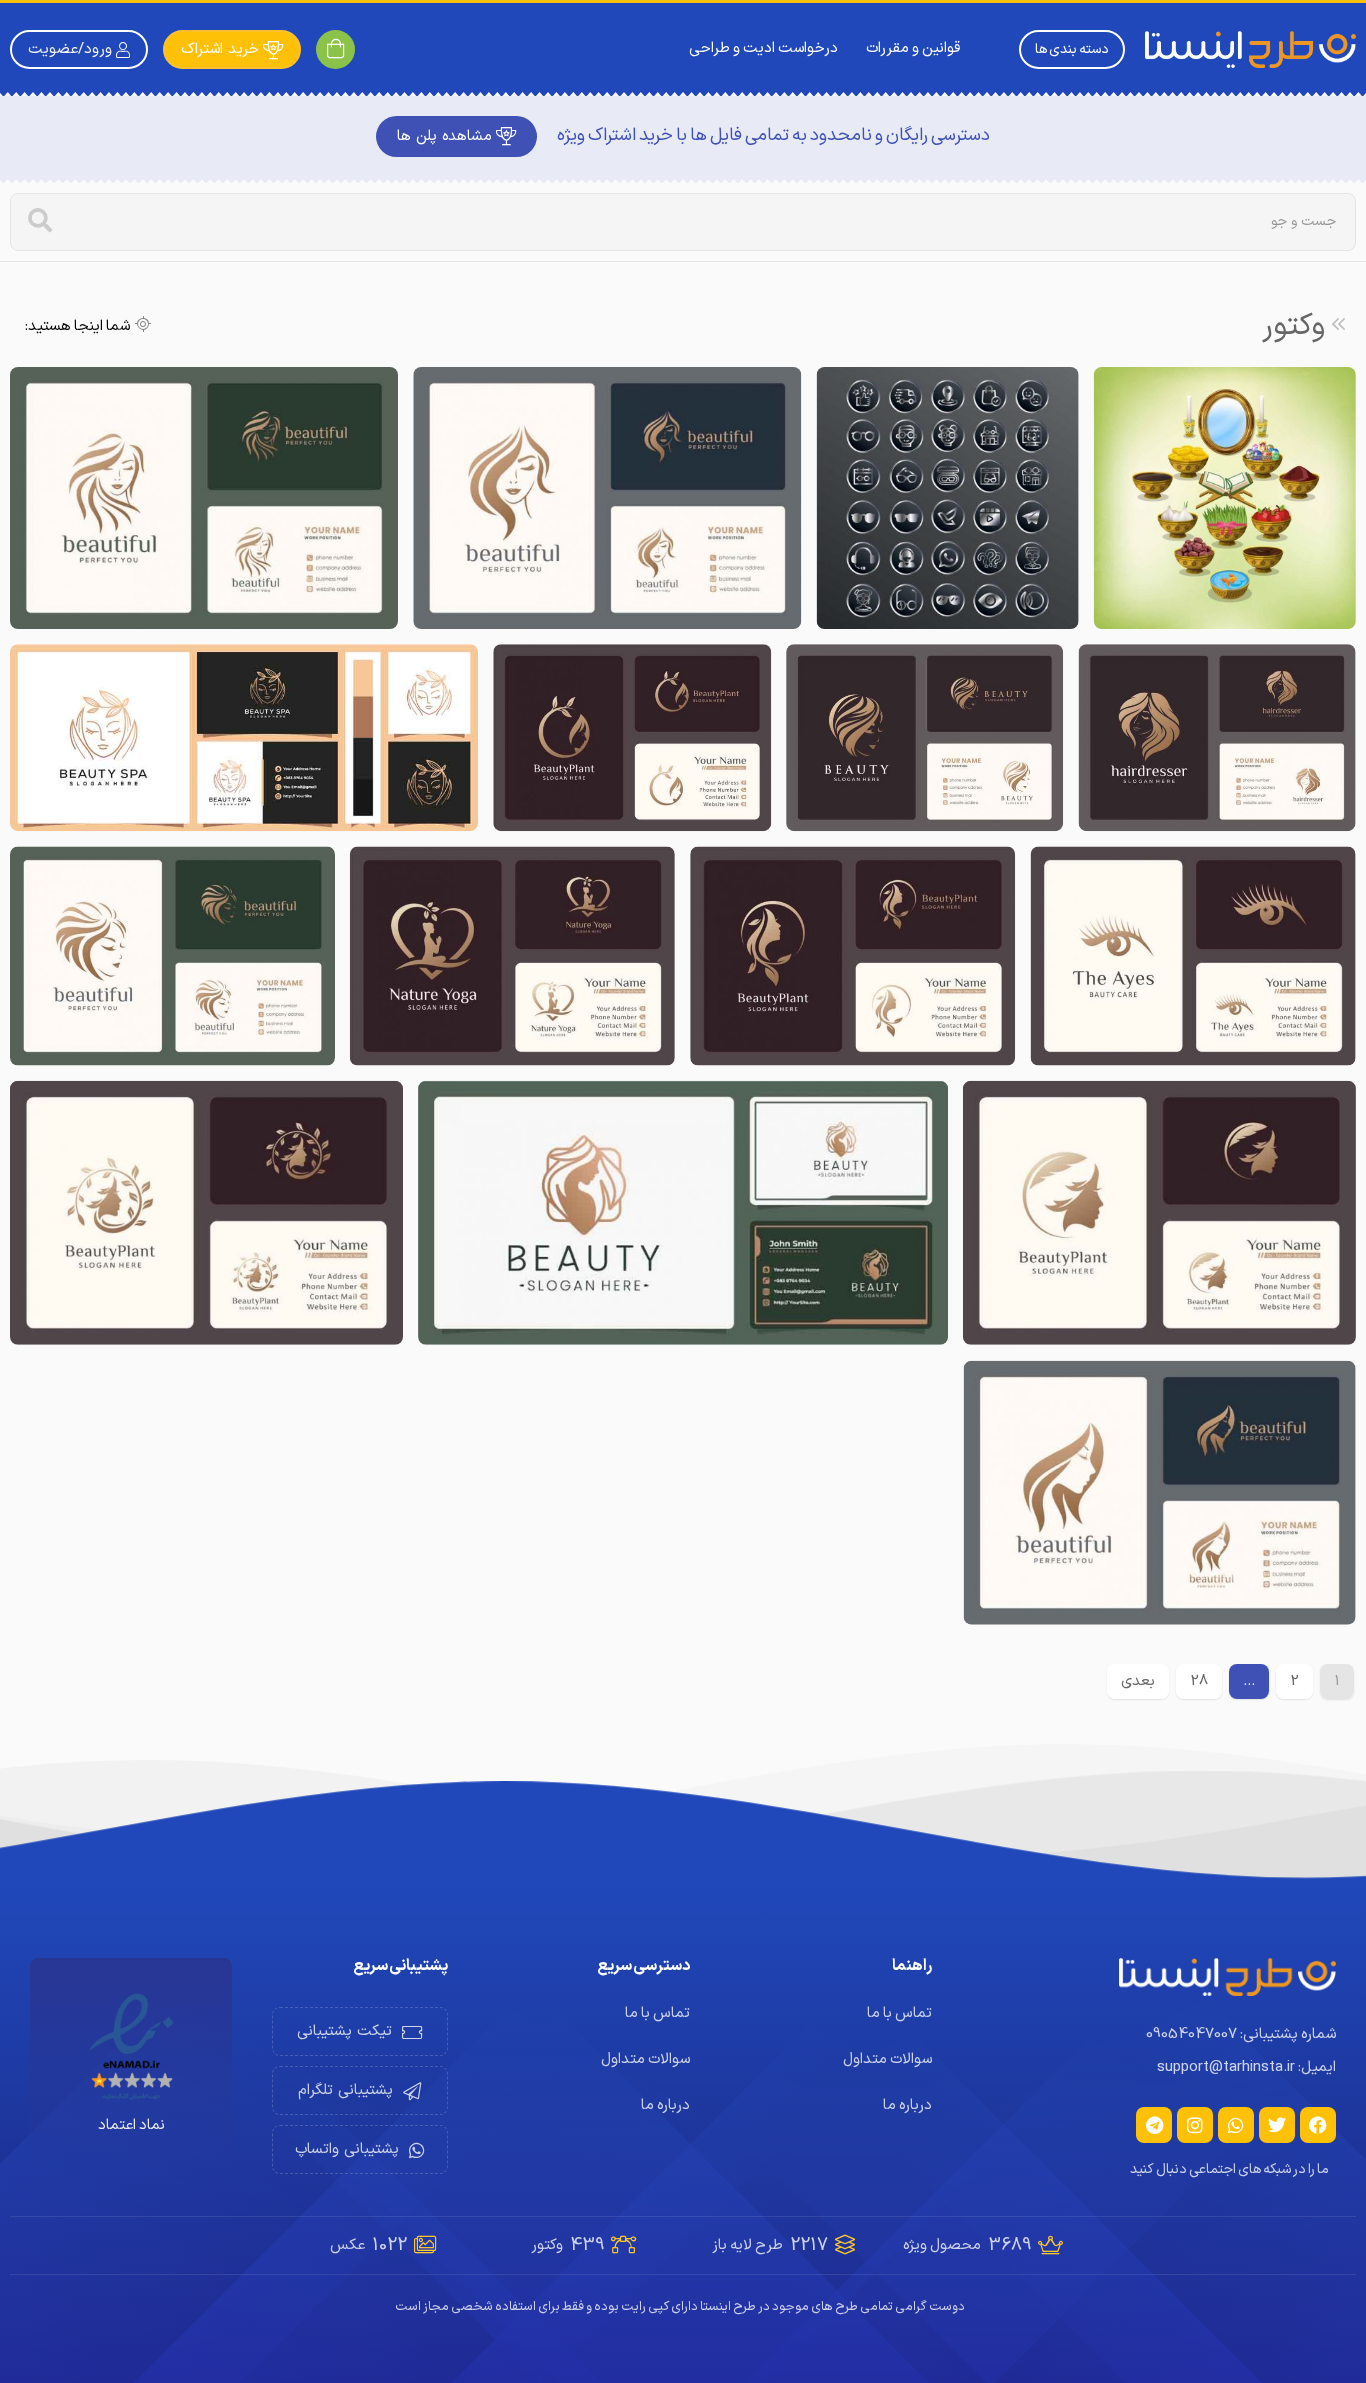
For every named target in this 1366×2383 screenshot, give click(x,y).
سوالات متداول (887, 2059)
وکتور (1294, 326)
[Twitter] (1277, 2125)
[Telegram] (1154, 2125)
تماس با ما (899, 2013)
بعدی (1138, 1681)
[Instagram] (1195, 2125)
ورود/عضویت (70, 49)
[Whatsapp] (1236, 2125)
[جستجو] (40, 222)
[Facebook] (1318, 2125)
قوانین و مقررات (913, 48)
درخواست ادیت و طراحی (763, 48)
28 (1199, 1681)
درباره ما (907, 2105)
